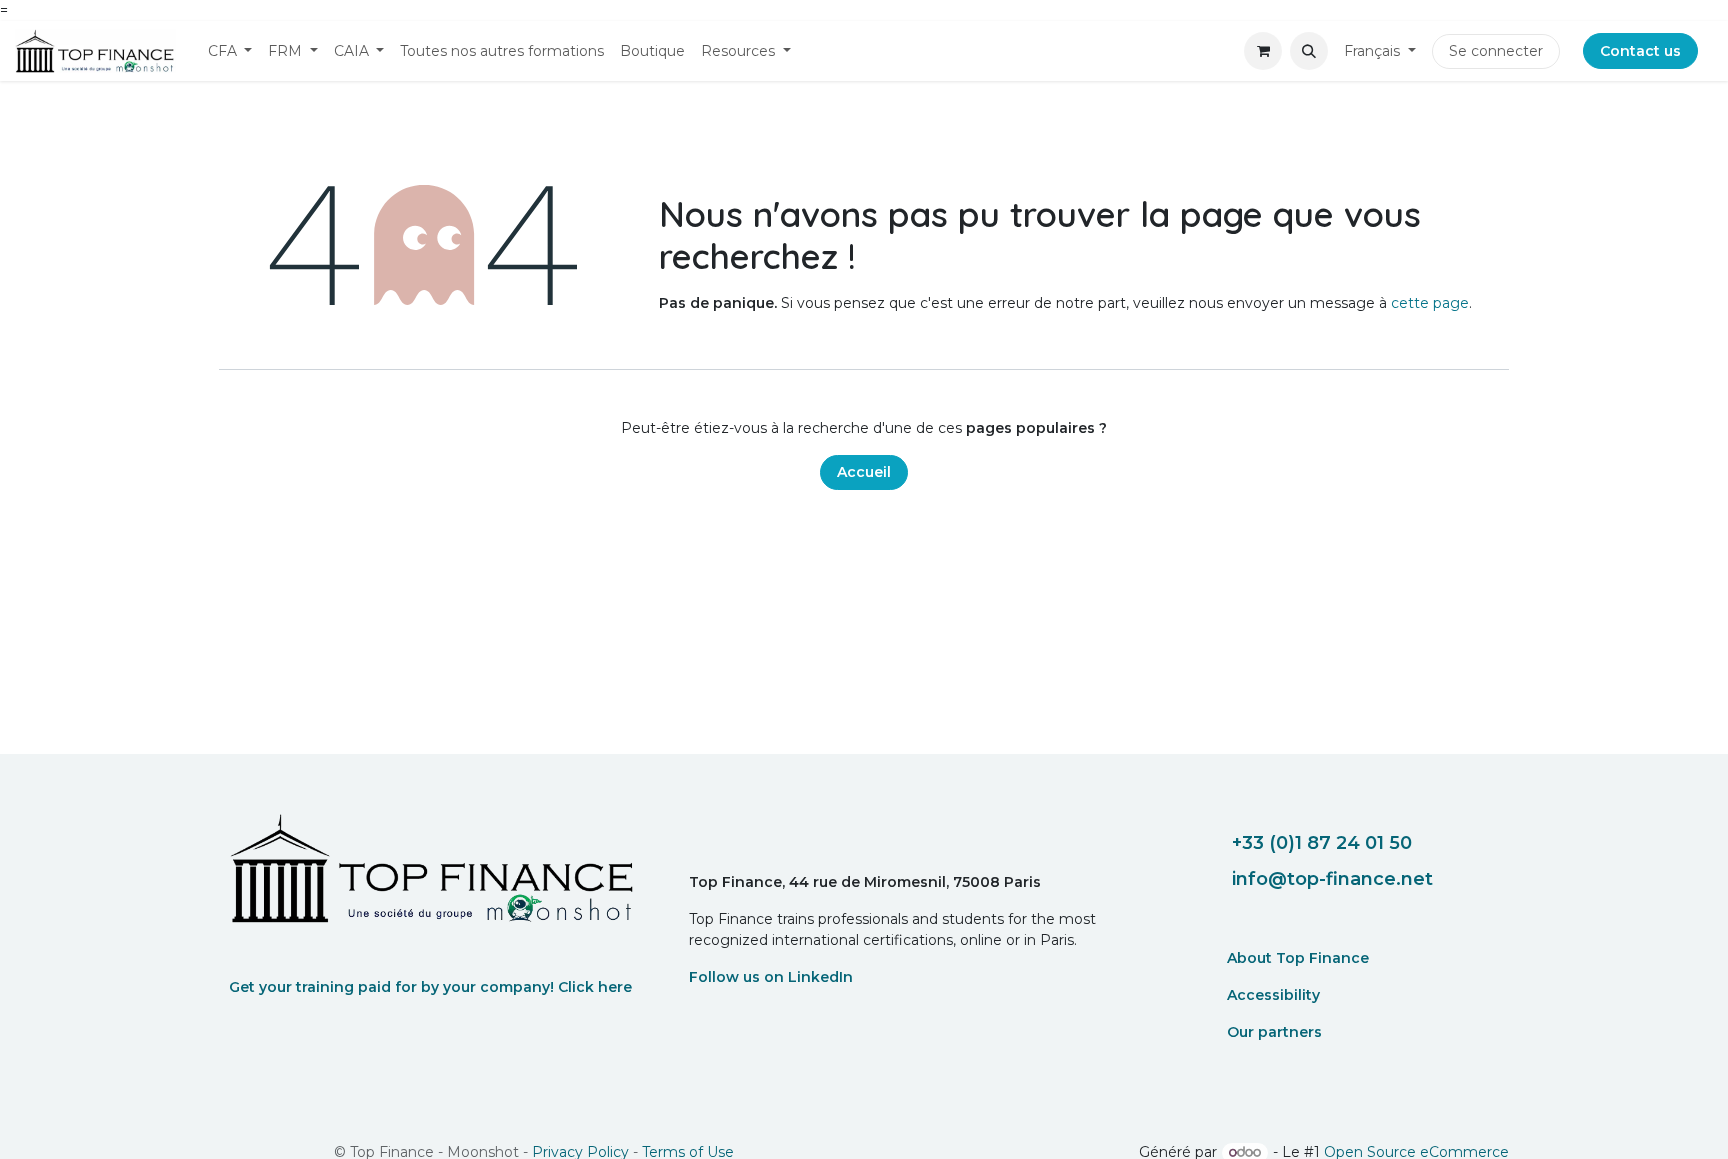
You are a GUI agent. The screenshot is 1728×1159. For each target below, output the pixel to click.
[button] (1309, 51)
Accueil (864, 472)
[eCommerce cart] (1263, 51)
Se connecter (1496, 51)
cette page (1430, 303)
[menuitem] (230, 51)
